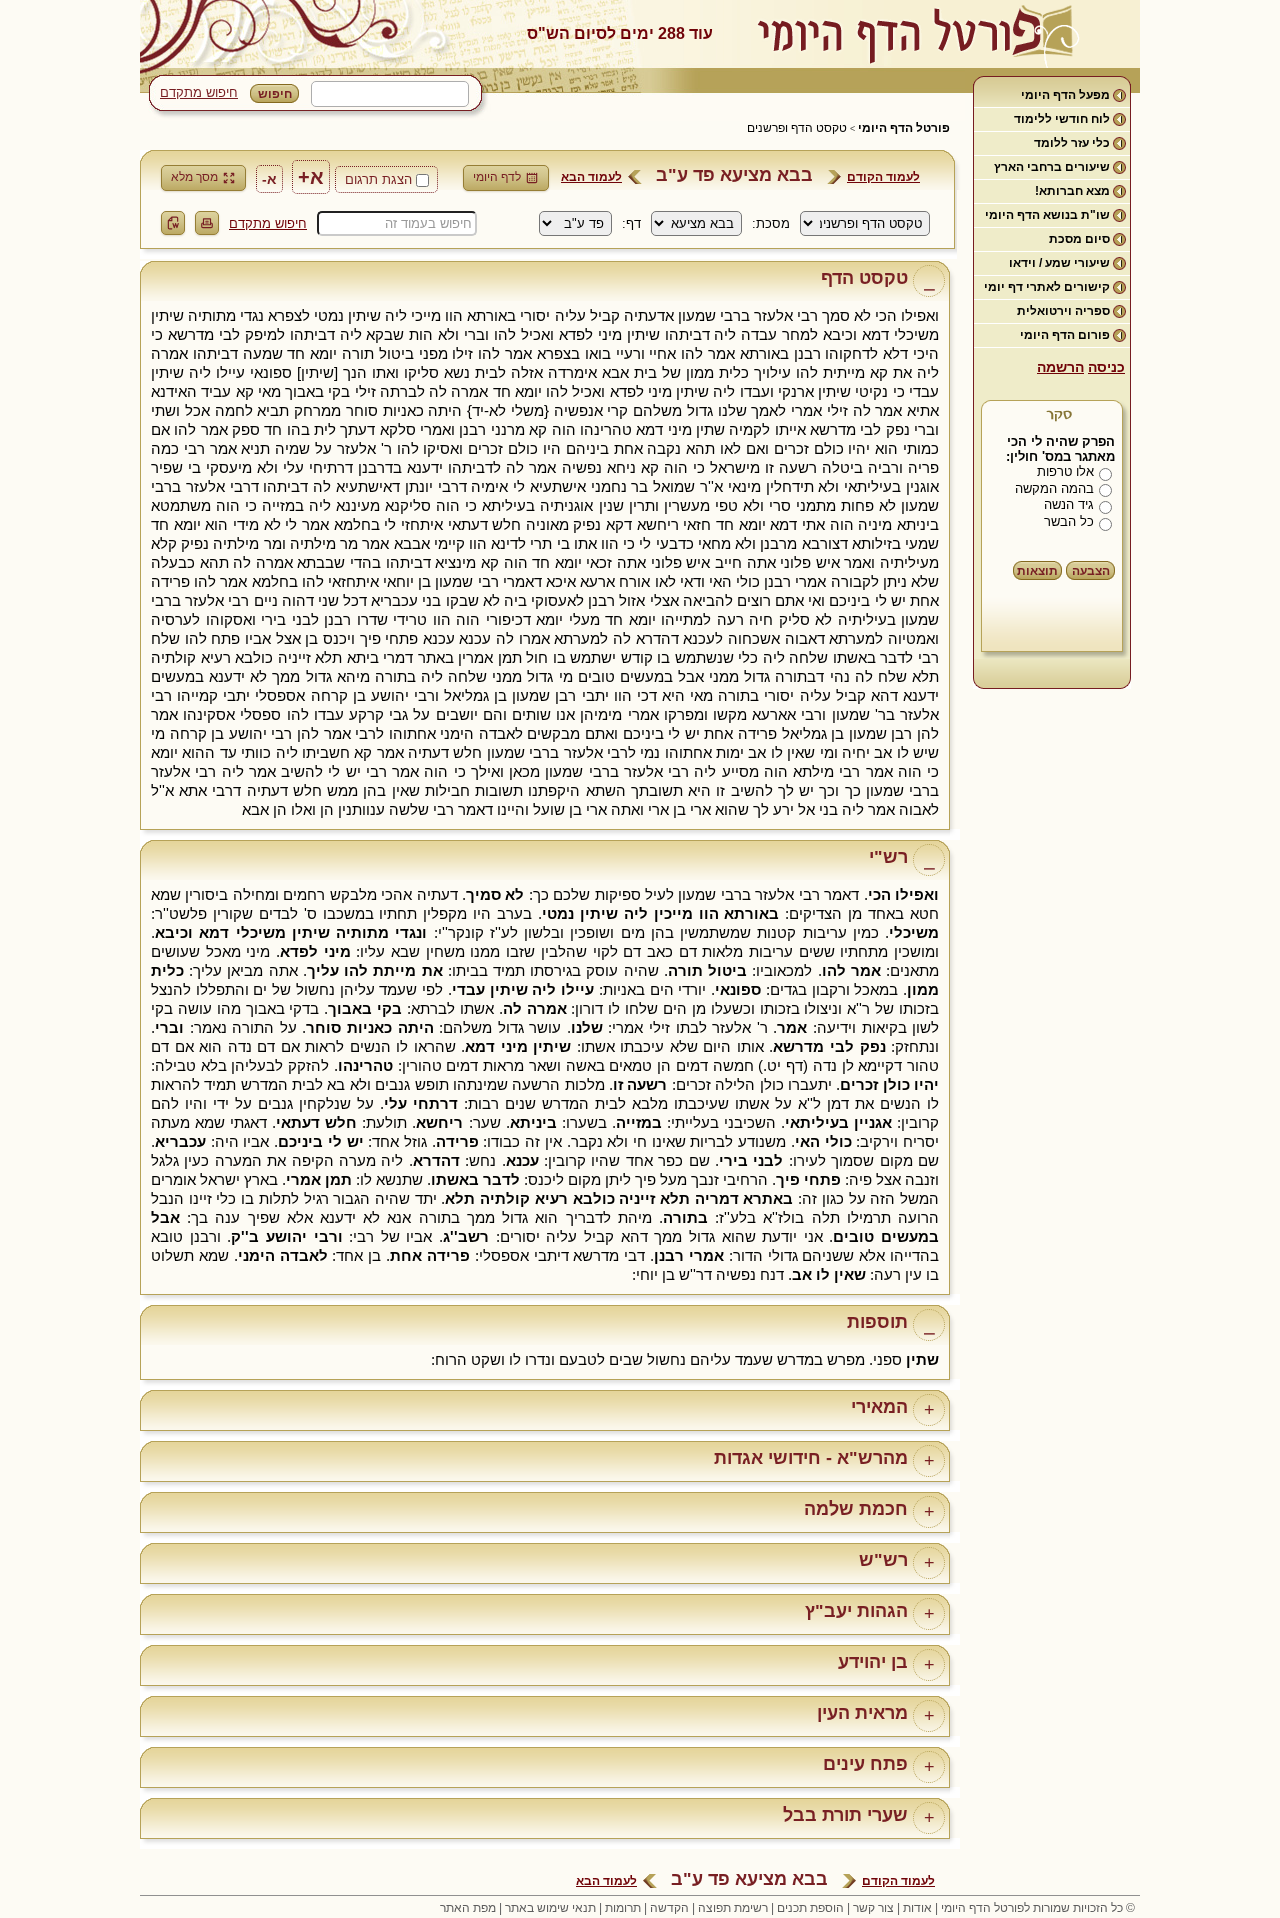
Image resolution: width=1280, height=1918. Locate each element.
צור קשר (873, 1908)
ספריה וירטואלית (1063, 311)
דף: (631, 223)
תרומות (623, 1908)
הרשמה (1060, 367)
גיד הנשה (1069, 504)
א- (269, 179)
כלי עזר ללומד (1072, 143)
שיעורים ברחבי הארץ (1052, 167)
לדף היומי (497, 177)
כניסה (1106, 367)
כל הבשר (1069, 521)
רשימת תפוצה (733, 1908)
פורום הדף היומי (1065, 335)
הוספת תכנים (810, 1908)
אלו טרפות (1065, 471)
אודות (917, 1908)
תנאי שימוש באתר (550, 1908)
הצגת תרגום (378, 179)
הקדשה (669, 1908)
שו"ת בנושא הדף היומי (1047, 215)
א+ (311, 177)
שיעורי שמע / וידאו (1059, 263)
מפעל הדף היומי (1065, 95)
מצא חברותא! (1072, 191)
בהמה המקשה (1054, 488)
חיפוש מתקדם (199, 92)
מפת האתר (468, 1908)
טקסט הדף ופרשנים (797, 128)
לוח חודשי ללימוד (1062, 119)
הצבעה (1091, 571)
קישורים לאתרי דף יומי (1047, 287)
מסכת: (771, 223)
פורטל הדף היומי (904, 128)
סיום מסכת (1079, 239)
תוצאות (1037, 571)
